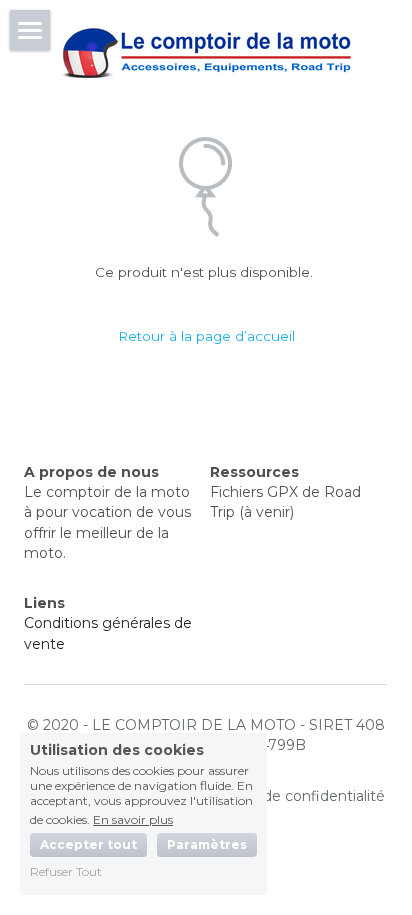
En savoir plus (133, 819)
